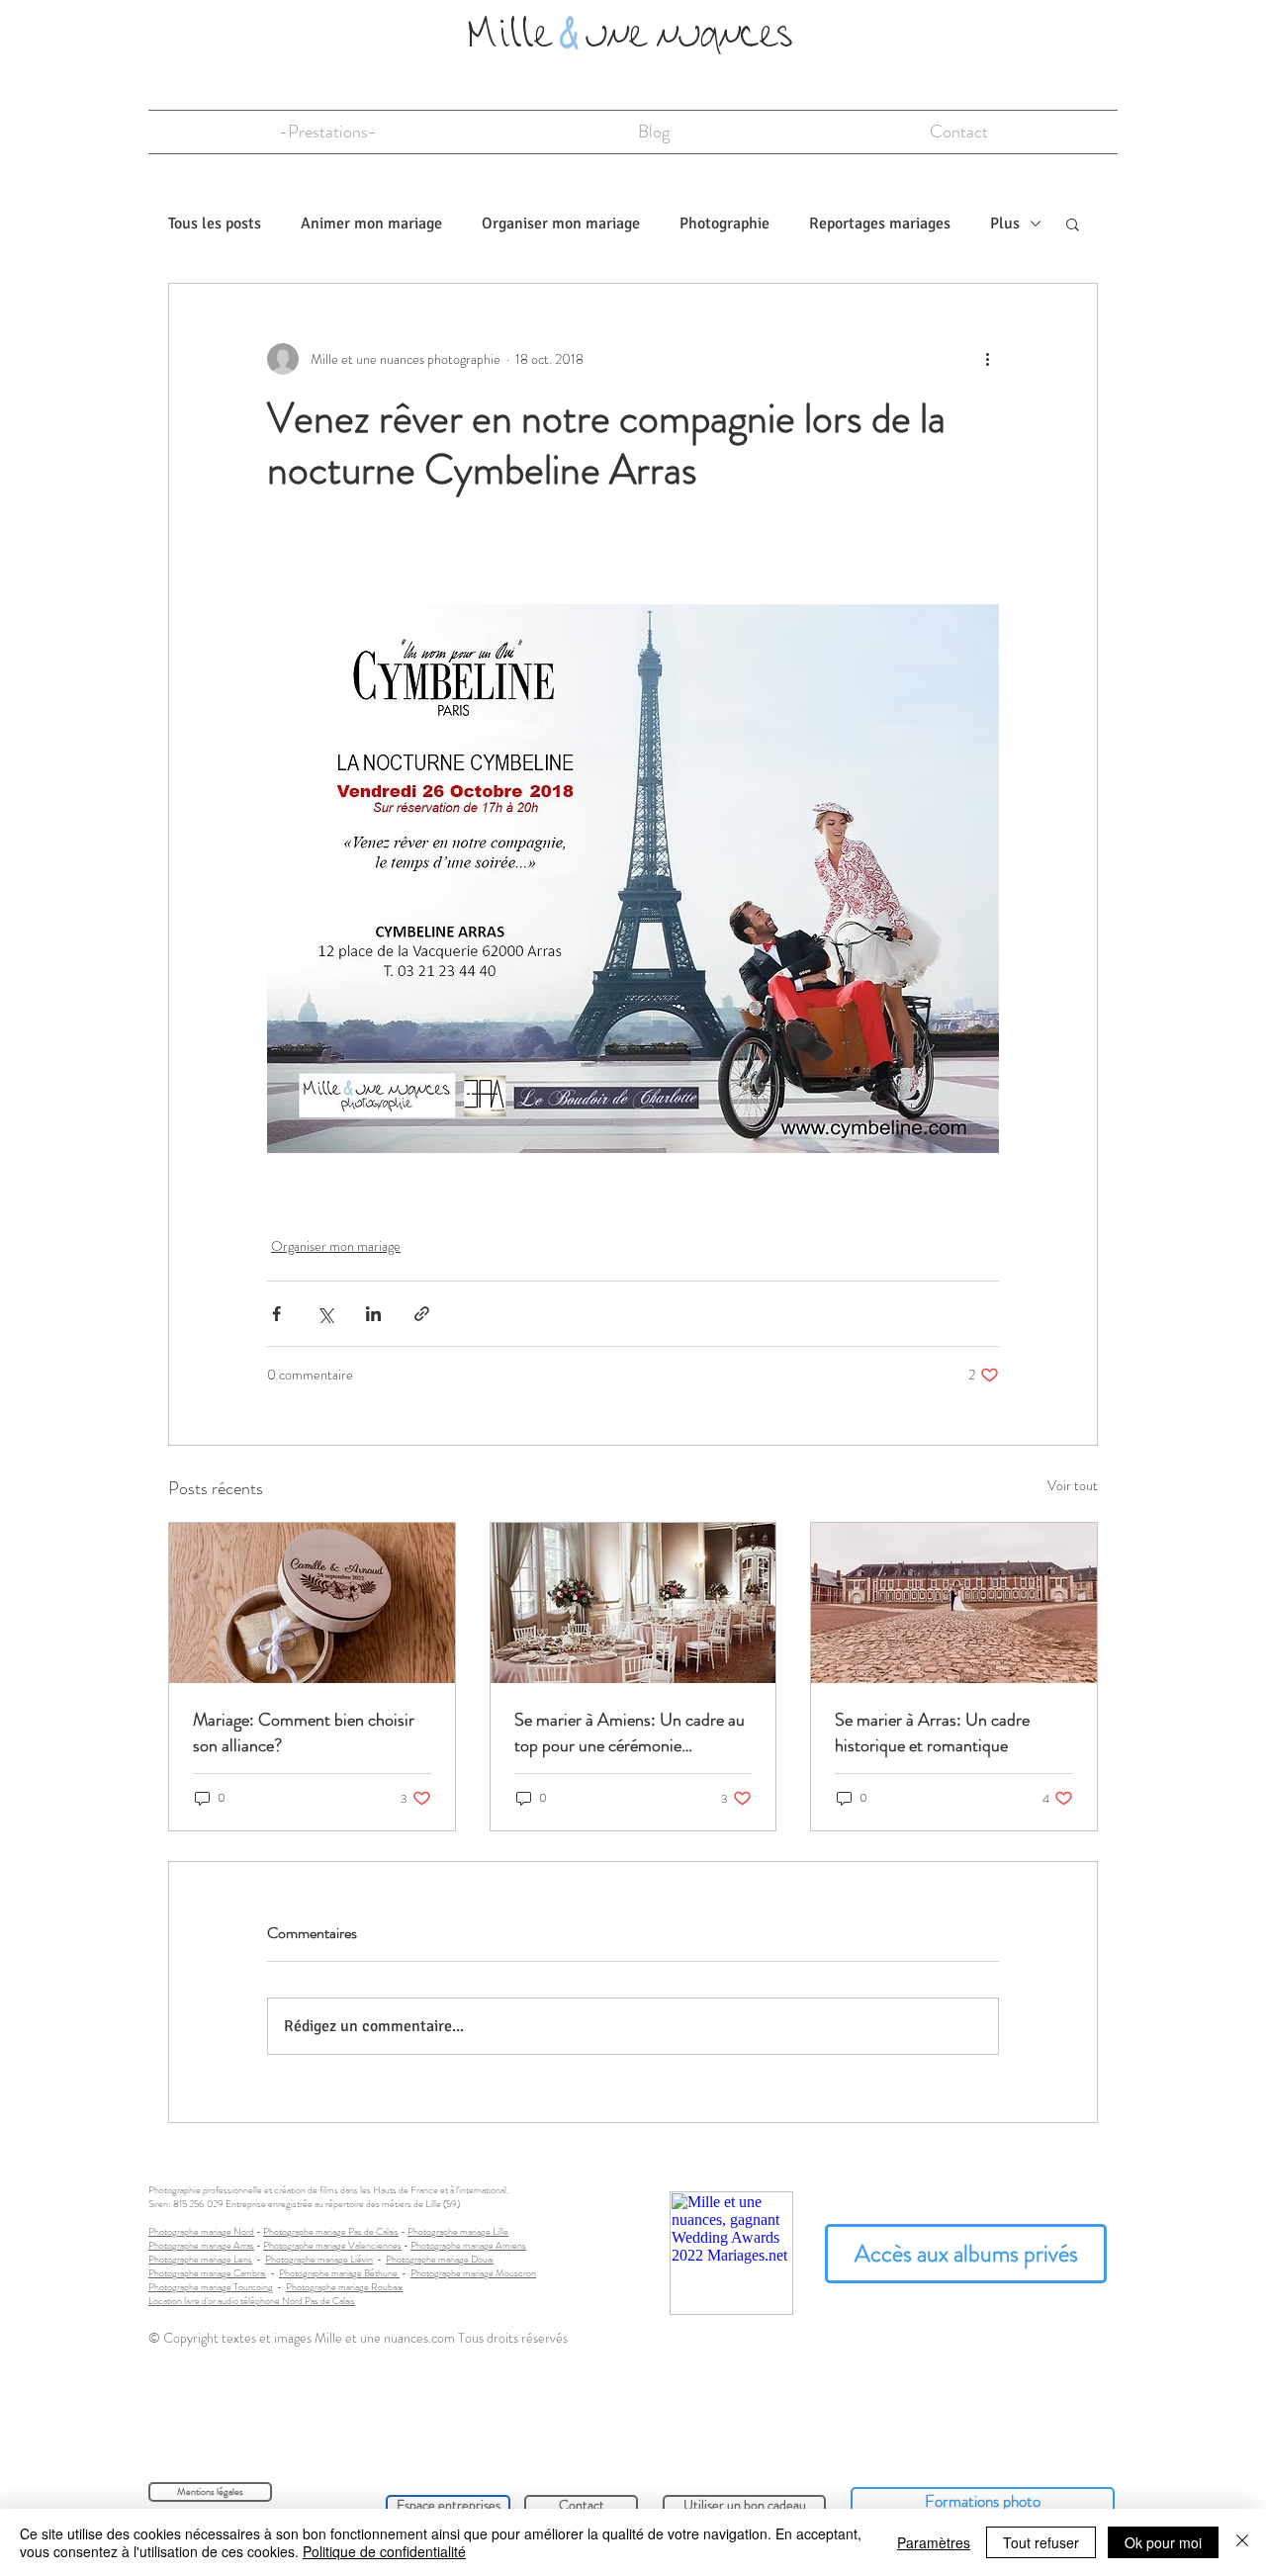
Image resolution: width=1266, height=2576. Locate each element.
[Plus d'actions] (987, 359)
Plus (1005, 223)
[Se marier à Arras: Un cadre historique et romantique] (954, 1603)
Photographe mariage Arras (201, 2245)
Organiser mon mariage (561, 223)
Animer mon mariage (371, 223)
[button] (1073, 223)
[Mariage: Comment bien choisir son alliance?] (312, 1603)
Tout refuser (1041, 2542)
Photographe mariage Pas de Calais (331, 2231)
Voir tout (1073, 1485)
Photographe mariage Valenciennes (332, 2245)
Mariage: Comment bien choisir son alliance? (304, 1732)
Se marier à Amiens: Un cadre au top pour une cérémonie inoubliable (630, 1732)
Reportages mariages (880, 223)
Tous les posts (215, 223)
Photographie (724, 223)
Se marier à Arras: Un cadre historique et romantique (932, 1732)
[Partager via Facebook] (276, 1314)
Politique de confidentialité (384, 2551)
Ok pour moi (1163, 2542)
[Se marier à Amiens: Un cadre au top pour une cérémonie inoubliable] (633, 1603)
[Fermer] (1242, 2542)
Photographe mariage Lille (458, 2231)
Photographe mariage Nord (201, 2231)
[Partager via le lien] (422, 1314)
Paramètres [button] (934, 2542)
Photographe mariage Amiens (468, 2245)
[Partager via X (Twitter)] (325, 1314)
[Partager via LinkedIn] (373, 1314)
